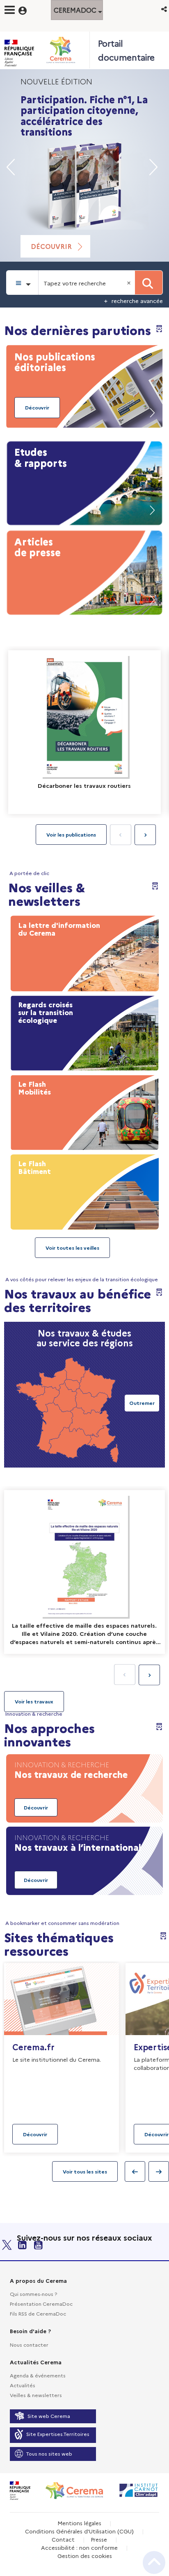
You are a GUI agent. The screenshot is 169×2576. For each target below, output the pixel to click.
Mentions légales (79, 2523)
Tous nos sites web (49, 2453)
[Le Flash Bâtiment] (84, 1190)
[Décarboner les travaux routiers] (84, 732)
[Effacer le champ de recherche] (130, 283)
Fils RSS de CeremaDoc (38, 2313)
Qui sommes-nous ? (33, 2294)
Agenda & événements (38, 2375)
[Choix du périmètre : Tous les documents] (22, 283)
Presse (99, 2539)
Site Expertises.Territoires (58, 2434)
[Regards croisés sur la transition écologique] (84, 1031)
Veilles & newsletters (36, 2395)
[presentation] (145, 835)
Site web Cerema (49, 2416)
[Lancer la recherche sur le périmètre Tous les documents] (149, 283)
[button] (165, 9)
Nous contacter (29, 2344)
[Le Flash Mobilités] (84, 1110)
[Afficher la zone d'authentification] (28, 9)
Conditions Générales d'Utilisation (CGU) (79, 2531)
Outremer (142, 1403)
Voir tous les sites (85, 2171)
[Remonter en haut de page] (154, 2562)
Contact (63, 2539)
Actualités (23, 2385)
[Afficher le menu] (10, 10)
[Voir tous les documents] (34, 1701)
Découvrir (51, 246)
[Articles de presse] (84, 571)
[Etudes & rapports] (84, 482)
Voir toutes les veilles (72, 1247)
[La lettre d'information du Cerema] (84, 952)
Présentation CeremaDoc (41, 2303)
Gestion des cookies (85, 2556)
